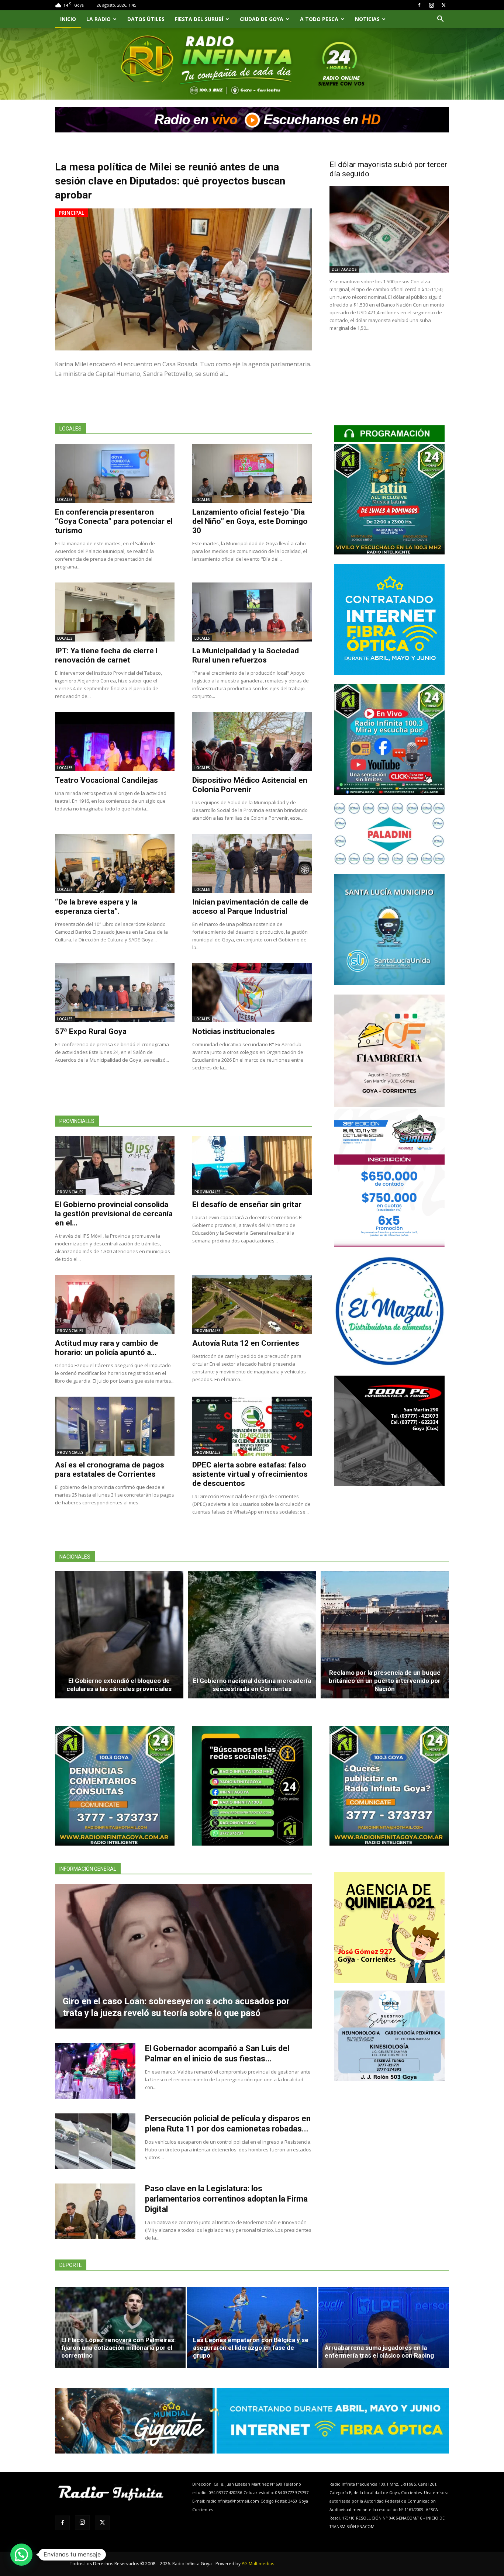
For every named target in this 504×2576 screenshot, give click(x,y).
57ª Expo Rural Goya (91, 1031)
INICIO (68, 19)
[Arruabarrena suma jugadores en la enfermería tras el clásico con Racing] (384, 2327)
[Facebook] (419, 5)
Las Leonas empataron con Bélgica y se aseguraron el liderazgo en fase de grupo (251, 2348)
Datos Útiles (146, 19)
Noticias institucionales (234, 1031)
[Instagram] (431, 5)
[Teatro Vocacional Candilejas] (115, 741)
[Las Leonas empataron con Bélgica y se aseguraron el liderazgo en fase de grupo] (252, 2327)
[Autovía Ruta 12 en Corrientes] (252, 1304)
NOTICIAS (367, 19)
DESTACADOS (344, 269)
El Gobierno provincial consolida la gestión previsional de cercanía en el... (114, 1214)
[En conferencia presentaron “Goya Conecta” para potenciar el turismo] (115, 473)
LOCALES (65, 499)
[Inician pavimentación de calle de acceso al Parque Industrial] (252, 863)
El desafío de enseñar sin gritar (247, 1204)
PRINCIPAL (71, 213)
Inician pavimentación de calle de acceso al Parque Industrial (250, 907)
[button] (440, 20)
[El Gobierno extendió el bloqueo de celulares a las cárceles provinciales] (119, 1635)
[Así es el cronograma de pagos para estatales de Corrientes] (115, 1426)
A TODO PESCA (319, 19)
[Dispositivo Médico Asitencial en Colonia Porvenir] (252, 741)
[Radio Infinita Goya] (93, 72)
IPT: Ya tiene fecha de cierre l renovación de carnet (106, 655)
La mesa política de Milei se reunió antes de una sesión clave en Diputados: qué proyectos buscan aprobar (170, 181)
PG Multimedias (258, 2564)
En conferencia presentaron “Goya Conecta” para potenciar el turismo (114, 521)
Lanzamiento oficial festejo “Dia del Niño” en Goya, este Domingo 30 (250, 521)
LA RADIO (99, 19)
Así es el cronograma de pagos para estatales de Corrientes (110, 1469)
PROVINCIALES (70, 1192)
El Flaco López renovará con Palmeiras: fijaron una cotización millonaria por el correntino (118, 2348)
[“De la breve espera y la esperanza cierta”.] (115, 863)
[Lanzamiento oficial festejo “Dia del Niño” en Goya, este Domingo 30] (252, 473)
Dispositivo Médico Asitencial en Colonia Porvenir (250, 785)
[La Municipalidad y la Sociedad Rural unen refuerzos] (252, 612)
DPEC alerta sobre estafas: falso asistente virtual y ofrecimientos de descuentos (250, 1474)
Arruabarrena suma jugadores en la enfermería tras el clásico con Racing (379, 2352)
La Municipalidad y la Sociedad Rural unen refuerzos (246, 655)
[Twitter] (443, 5)
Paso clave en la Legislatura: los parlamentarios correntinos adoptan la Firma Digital (226, 2199)
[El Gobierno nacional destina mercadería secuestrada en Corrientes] (252, 1635)
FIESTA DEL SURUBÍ (199, 19)
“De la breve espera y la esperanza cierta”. (96, 907)
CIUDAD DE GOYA (262, 19)
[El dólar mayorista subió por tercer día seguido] (389, 229)
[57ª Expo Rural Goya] (115, 993)
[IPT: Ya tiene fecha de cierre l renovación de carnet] (115, 612)
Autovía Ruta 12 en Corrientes (246, 1343)
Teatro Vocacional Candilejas (106, 780)
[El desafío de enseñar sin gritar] (252, 1166)
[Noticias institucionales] (252, 993)
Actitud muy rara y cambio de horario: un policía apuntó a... (107, 1348)
